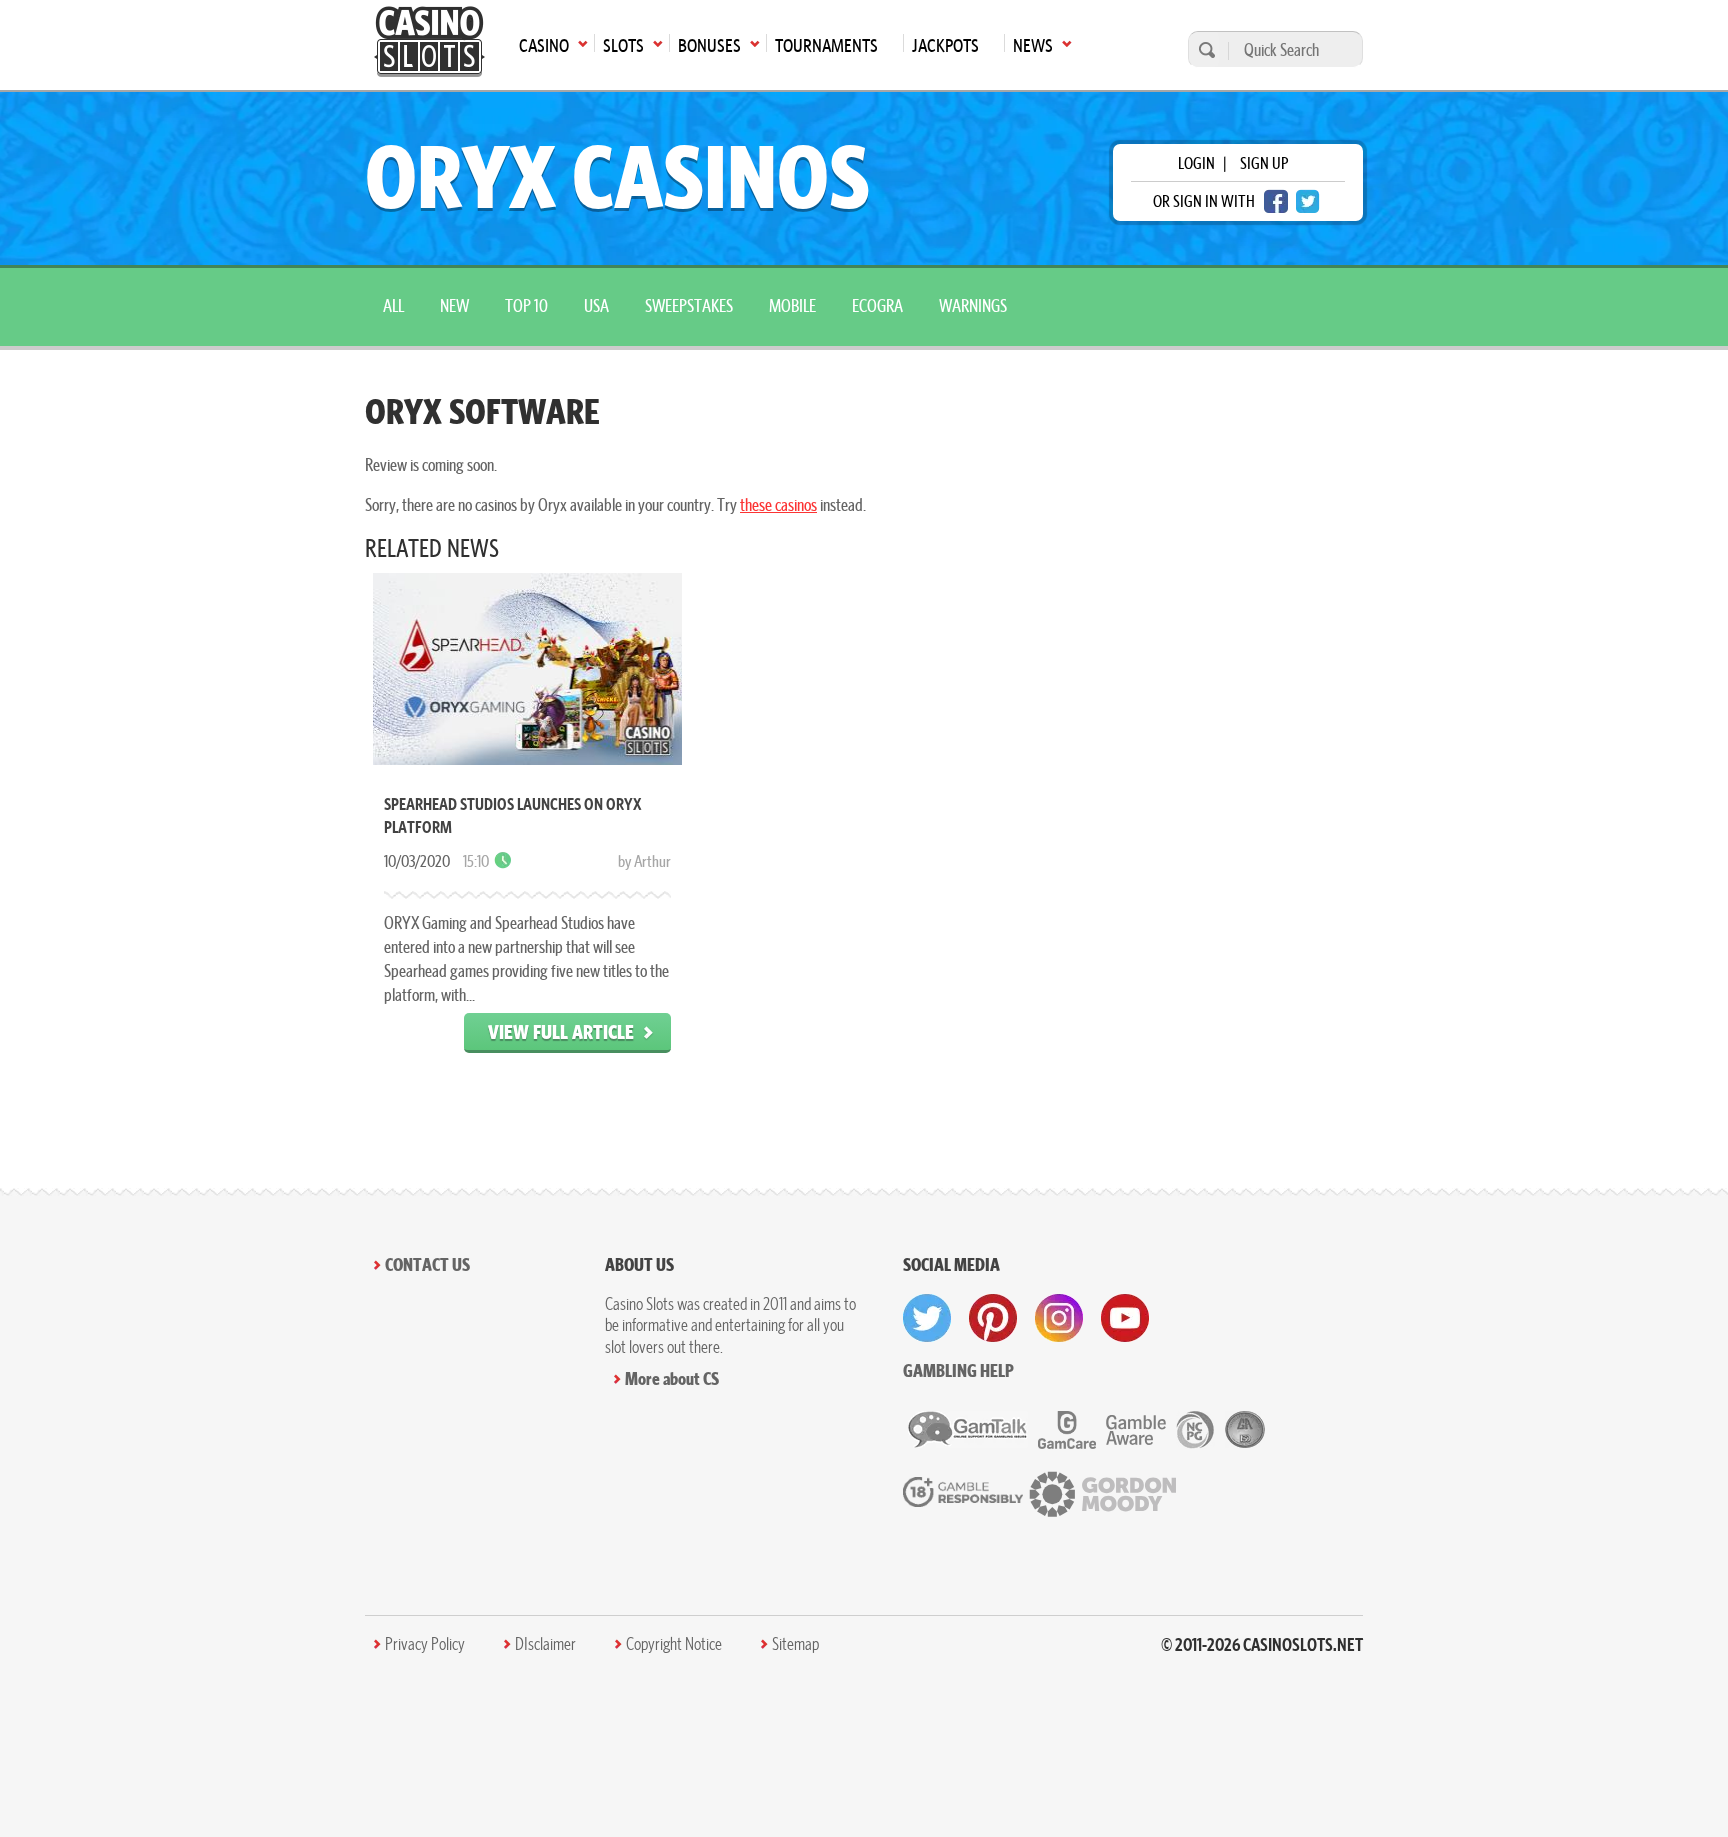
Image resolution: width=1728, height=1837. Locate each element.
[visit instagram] (1059, 1318)
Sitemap (795, 1644)
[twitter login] (1308, 201)
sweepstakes (689, 305)
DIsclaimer (545, 1644)
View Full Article (561, 1031)
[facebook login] (1276, 201)
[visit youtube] (1125, 1318)
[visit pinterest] (993, 1318)
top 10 (526, 305)
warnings (973, 305)
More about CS (672, 1378)
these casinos (778, 504)
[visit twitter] (927, 1318)
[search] (1204, 49)
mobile (792, 305)
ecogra (877, 305)
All (393, 305)
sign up (1264, 163)
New (454, 305)
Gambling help (958, 1370)
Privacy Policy (425, 1644)
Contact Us (427, 1264)
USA (596, 305)
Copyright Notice (674, 1644)
